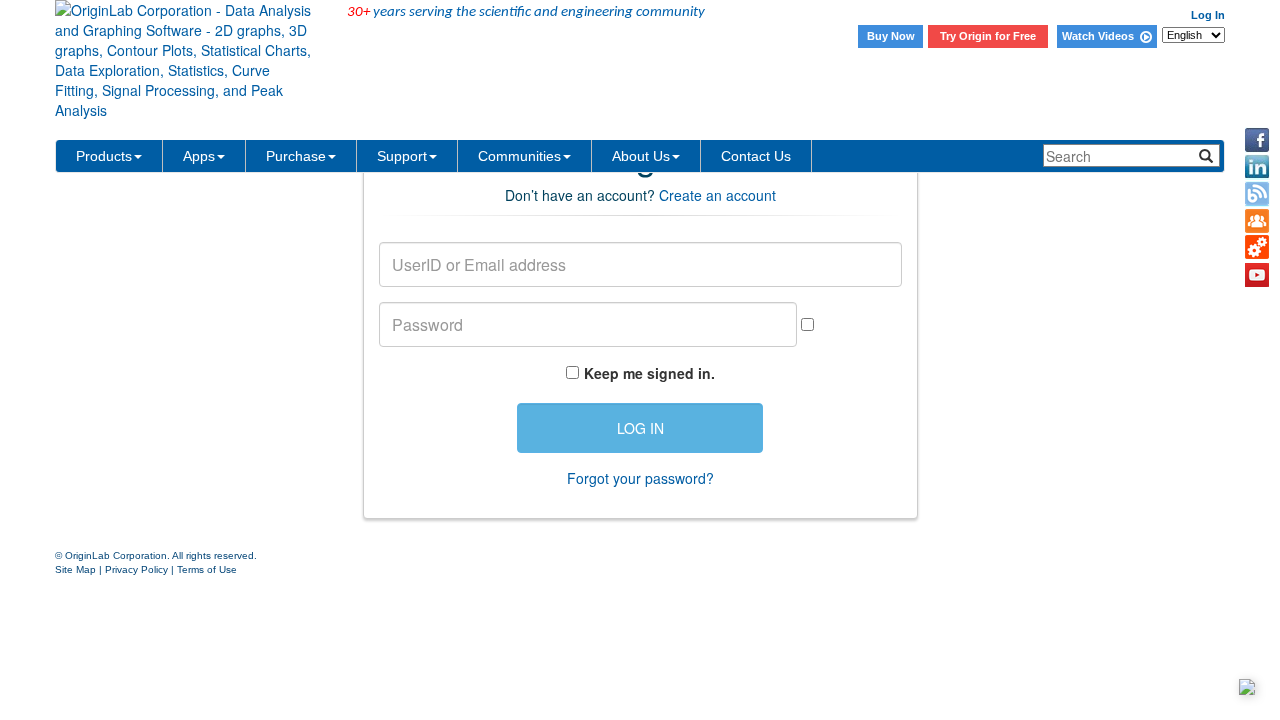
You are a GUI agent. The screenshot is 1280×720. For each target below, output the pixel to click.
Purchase (296, 156)
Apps (199, 156)
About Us (641, 156)
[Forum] (1257, 221)
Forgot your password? (640, 478)
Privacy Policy (136, 569)
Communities (519, 156)
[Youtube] (1257, 275)
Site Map (75, 569)
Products (104, 156)
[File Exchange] (1257, 248)
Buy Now (891, 36)
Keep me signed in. (649, 373)
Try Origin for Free (988, 36)
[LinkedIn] (1257, 167)
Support (402, 156)
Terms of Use (207, 569)
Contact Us (756, 156)
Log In (1208, 15)
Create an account (717, 195)
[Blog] (1257, 194)
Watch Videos (1101, 36)
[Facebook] (1257, 140)
